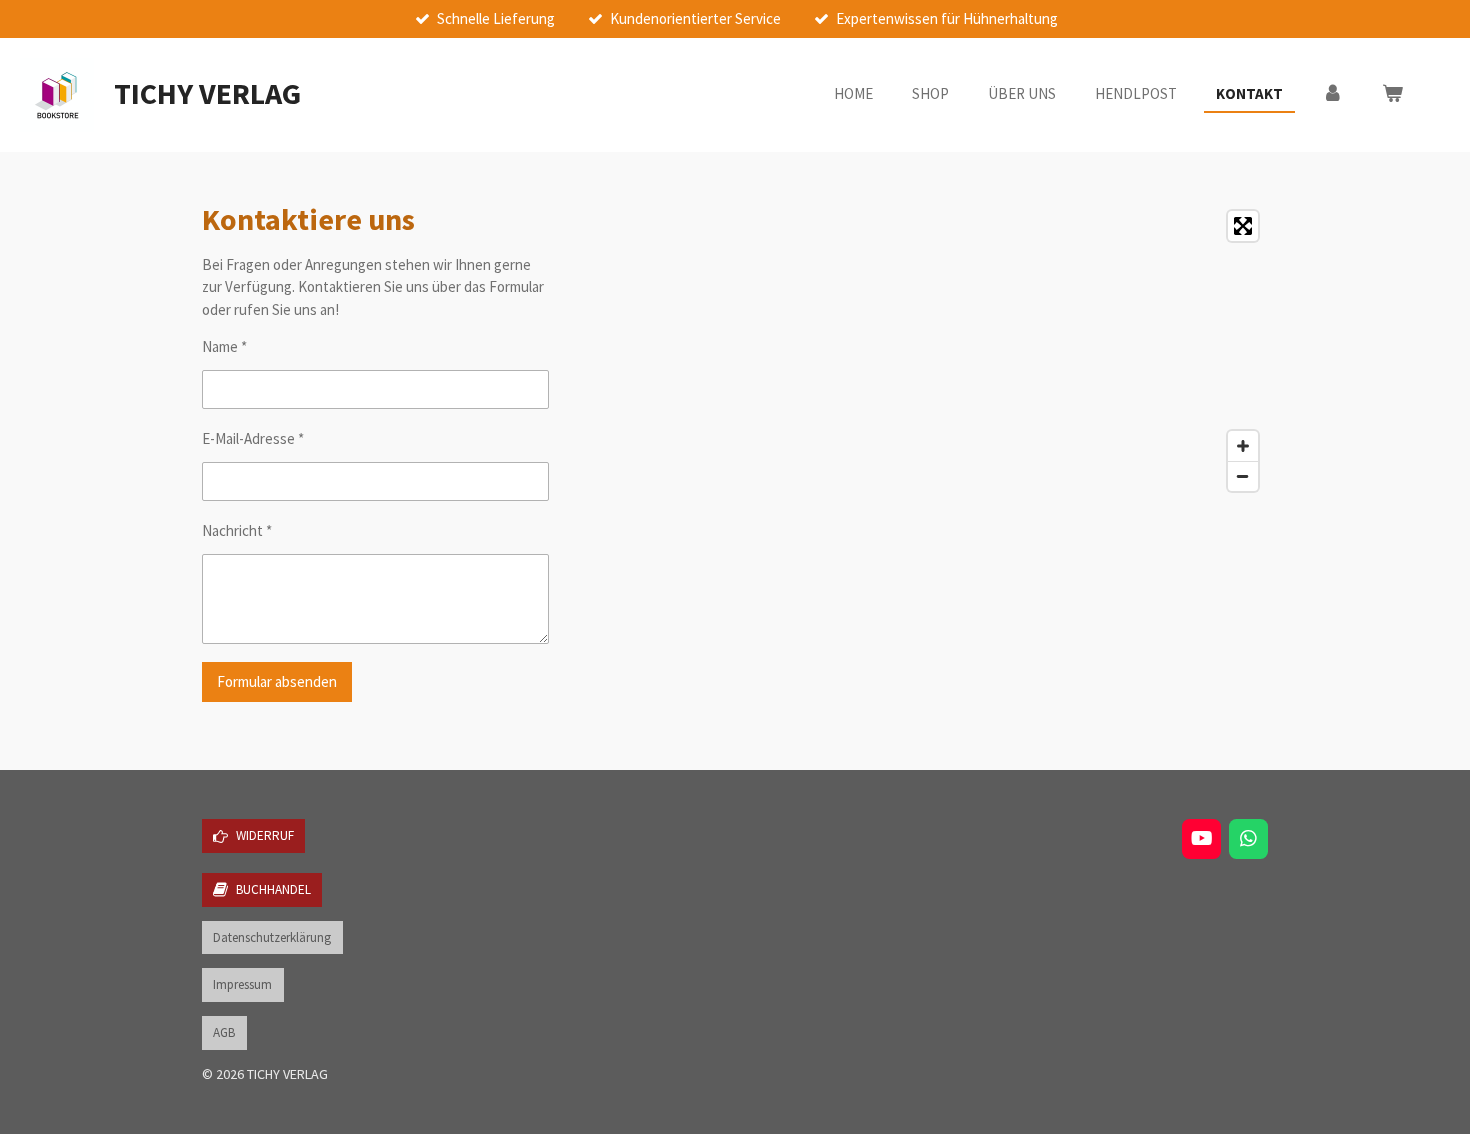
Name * (224, 346)
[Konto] (1332, 94)
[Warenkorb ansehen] (1392, 94)
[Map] (1007, 351)
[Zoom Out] (1243, 476)
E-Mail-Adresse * (253, 438)
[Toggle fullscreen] (1243, 226)
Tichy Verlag (207, 93)
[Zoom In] (1243, 446)
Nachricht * (237, 530)
